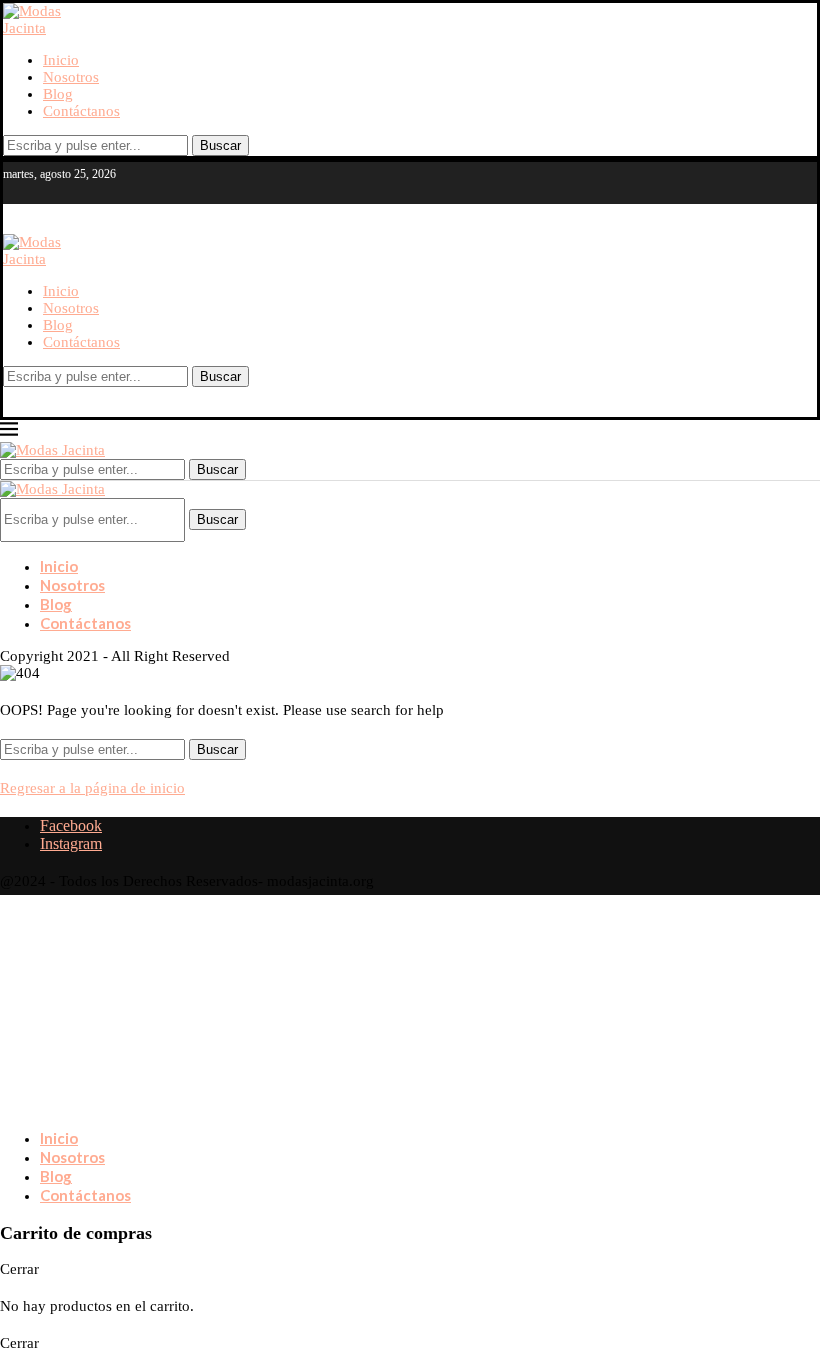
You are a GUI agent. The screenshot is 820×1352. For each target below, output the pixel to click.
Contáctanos (81, 111)
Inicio (61, 60)
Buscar (220, 145)
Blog (58, 94)
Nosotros (71, 77)
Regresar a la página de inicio (92, 788)
